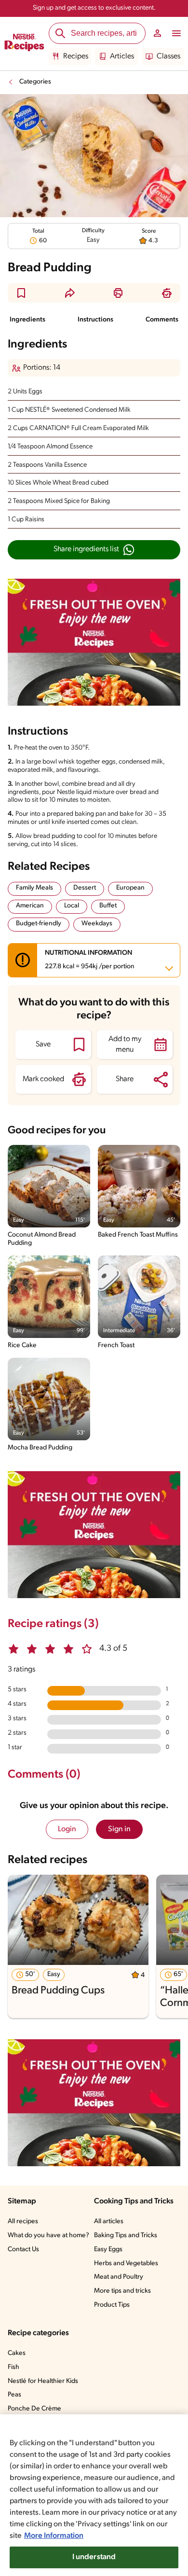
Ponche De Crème (34, 2409)
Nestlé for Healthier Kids (43, 2381)
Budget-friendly (39, 924)
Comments (162, 320)
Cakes (17, 2353)
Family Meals (34, 888)
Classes (168, 56)
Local (72, 906)
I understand (94, 2557)
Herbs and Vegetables (126, 2263)
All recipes (23, 2221)
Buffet (108, 906)
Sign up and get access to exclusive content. (94, 8)
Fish (13, 2367)
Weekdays (97, 924)
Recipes (76, 56)
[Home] (24, 44)
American (30, 906)
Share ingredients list (86, 549)
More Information (54, 2536)
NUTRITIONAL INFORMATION (90, 960)
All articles (109, 2221)
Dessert (85, 888)
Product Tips (112, 2305)
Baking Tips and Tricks (126, 2235)
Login (67, 1829)
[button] (21, 293)
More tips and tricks (122, 2291)
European (130, 888)
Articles (122, 56)
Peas (14, 2395)
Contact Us (23, 2249)
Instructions (95, 320)
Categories (35, 82)
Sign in (119, 1829)
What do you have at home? (48, 2235)
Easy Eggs (108, 2249)
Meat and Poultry (119, 2277)
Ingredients (27, 320)
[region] (94, 2495)
